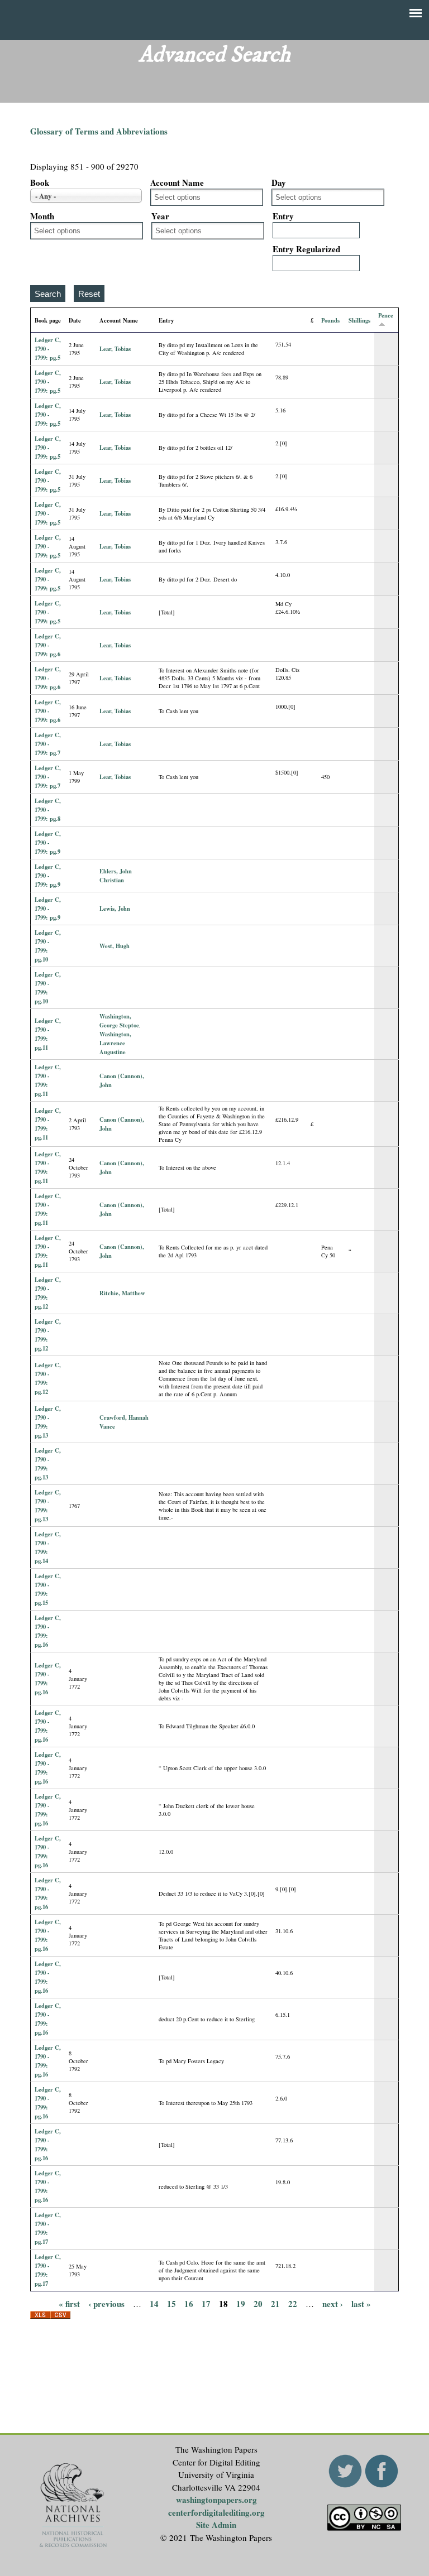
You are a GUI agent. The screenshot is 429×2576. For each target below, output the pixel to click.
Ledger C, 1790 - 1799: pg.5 (48, 349)
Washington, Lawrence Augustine (115, 1043)
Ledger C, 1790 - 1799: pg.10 (48, 946)
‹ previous (106, 2303)
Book (40, 182)
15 (171, 2303)
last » (361, 2303)
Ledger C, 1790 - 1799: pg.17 (48, 2228)
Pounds (330, 320)
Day (279, 182)
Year (160, 216)
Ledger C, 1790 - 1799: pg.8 (48, 810)
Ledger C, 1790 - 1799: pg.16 (48, 1631)
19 (241, 2303)
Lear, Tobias (115, 349)
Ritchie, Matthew (122, 1293)
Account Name (177, 182)
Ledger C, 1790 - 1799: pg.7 (48, 744)
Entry (283, 216)
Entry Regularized (306, 249)
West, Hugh (115, 946)
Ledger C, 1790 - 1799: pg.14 (48, 1547)
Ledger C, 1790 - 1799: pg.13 (48, 1422)
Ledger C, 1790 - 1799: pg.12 (48, 1293)
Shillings (359, 320)
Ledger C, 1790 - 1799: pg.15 (48, 1589)
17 (206, 2303)
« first (69, 2303)
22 (293, 2303)
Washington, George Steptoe (119, 1021)
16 (189, 2303)
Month (42, 216)
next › (333, 2303)
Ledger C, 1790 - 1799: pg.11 (48, 1034)
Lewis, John (115, 909)
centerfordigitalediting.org (216, 2512)
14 (154, 2303)
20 (258, 2303)
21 (275, 2303)
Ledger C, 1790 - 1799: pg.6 (48, 645)
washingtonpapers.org (216, 2500)
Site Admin (216, 2525)
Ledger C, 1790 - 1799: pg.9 (48, 843)
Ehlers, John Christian (116, 876)
